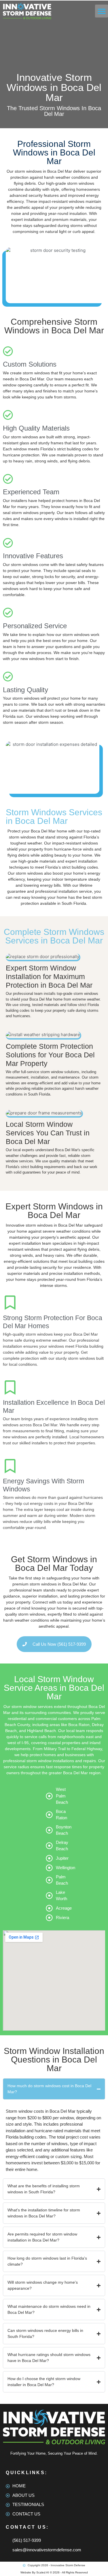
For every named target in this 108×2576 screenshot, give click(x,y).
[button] (102, 11)
